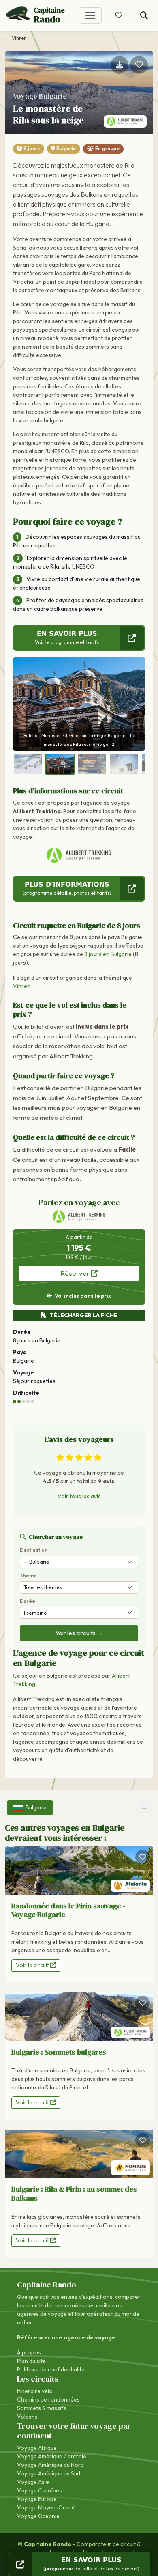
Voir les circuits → (79, 1633)
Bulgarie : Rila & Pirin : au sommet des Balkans (74, 2194)
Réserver (76, 1273)
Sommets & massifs (42, 2408)
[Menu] (90, 15)
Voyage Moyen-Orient (46, 2507)
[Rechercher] (144, 16)
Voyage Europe (37, 2499)
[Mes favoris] (119, 15)
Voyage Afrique (37, 2448)
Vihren (22, 986)
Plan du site (31, 2361)
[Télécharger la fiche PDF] (120, 65)
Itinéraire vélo (35, 2391)
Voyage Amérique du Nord (50, 2465)
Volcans (27, 2417)
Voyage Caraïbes (39, 2490)
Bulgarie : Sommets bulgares (59, 2052)
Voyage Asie (33, 2482)
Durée (28, 1601)
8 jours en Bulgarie (108, 954)
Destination (34, 1550)
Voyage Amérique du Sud (49, 2473)
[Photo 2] (60, 764)
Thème (28, 1576)
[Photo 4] (124, 764)
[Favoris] (143, 1857)
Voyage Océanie (38, 2516)
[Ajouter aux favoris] (139, 65)
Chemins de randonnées (48, 2399)
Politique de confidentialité (51, 2369)
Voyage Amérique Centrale (52, 2456)
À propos (29, 2352)
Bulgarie (66, 148)
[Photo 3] (92, 764)
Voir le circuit (33, 1965)
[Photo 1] (28, 764)
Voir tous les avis (79, 1496)
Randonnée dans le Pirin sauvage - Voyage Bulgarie (68, 1910)
